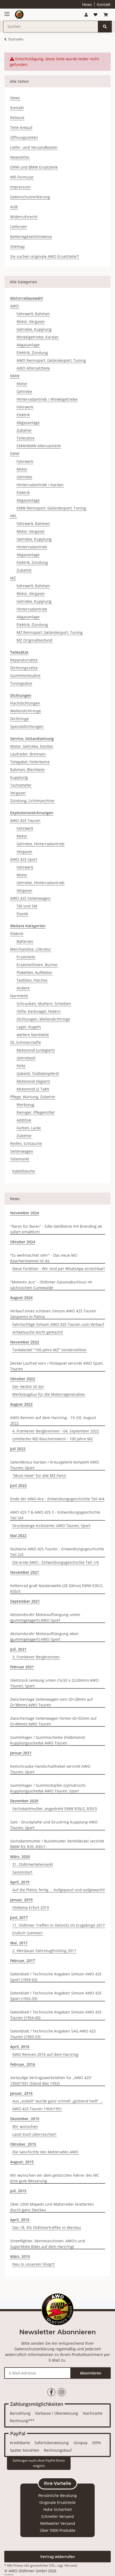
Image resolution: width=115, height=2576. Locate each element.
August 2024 (21, 1298)
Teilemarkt (20, 1159)
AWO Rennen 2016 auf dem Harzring (45, 2054)
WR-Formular (22, 177)
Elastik (22, 914)
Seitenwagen (22, 1151)
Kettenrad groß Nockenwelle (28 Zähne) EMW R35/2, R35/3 (57, 1588)
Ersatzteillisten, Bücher (37, 965)
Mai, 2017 (19, 1943)
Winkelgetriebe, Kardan (38, 337)
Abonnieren (91, 2373)
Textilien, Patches (32, 980)
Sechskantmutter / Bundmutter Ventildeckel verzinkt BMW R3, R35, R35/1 (57, 1844)
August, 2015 (22, 2162)
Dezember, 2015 (25, 2119)
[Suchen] (105, 27)
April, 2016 (20, 2047)
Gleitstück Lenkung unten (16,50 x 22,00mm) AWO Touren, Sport (54, 1683)
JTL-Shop (17, 2575)
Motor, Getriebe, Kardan (32, 746)
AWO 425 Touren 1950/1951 (37, 2109)
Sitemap (18, 246)
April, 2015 (20, 2220)
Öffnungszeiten (24, 137)
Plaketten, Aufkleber (34, 972)
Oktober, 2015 (23, 2144)
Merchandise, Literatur (31, 949)
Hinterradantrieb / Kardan (40, 485)
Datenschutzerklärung (30, 197)
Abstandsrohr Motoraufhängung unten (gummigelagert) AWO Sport (45, 1617)
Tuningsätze (21, 683)
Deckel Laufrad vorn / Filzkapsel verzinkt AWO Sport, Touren (57, 1366)
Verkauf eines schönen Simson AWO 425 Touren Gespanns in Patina (53, 1314)
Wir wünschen (25, 2126)
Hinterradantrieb (32, 547)
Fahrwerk (25, 407)
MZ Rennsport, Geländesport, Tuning (50, 632)
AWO (15, 306)
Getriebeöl (26, 1058)
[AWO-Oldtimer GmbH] (19, 15)
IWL (13, 516)
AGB (14, 207)
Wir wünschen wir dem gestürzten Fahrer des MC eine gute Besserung (55, 2178)
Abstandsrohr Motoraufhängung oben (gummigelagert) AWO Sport (44, 1636)
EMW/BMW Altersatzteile (39, 446)
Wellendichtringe (26, 711)
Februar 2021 (22, 1667)
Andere (23, 988)
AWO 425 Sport (24, 859)
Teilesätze (26, 438)
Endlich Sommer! (28, 1933)
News (87, 4)
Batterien (25, 941)
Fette (21, 1066)
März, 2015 (20, 2256)
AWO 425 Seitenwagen (30, 898)
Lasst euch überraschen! (34, 2134)
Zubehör (24, 430)
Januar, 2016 (21, 2093)
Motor (22, 384)
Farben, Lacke (29, 1128)
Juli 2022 (18, 1449)
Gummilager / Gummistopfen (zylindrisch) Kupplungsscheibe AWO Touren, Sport (48, 1788)
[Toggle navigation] (7, 12)
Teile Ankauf (21, 127)
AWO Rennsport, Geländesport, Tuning (51, 360)
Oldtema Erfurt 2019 (31, 1907)
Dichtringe (20, 719)
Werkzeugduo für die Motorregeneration (49, 1394)
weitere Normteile (33, 1035)
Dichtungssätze (24, 668)
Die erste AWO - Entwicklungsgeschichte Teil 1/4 (55, 1562)
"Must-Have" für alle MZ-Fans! (39, 1475)
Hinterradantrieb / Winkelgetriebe (47, 399)
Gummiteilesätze (25, 675)
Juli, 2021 (18, 1649)
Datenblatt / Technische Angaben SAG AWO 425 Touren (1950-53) (53, 2034)
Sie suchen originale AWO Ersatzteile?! (45, 256)
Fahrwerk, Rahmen (33, 314)
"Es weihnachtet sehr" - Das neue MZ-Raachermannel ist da (44, 1258)
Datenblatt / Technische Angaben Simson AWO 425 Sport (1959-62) (56, 1977)
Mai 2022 (18, 1535)
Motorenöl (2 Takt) (33, 1089)
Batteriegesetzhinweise (31, 237)
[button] (86, 15)
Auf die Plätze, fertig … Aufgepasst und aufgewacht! (59, 1890)
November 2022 (25, 1342)
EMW (15, 454)
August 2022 (21, 1404)
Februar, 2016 (23, 2064)
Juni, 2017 (19, 1917)
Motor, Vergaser (31, 321)
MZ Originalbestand (34, 640)
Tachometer (21, 785)
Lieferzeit (18, 227)
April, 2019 (20, 1882)
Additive (24, 1120)
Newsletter (20, 157)
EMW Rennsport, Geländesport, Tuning (51, 508)
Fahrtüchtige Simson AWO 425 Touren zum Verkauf (58, 1324)
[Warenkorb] (106, 15)
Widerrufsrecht (24, 217)
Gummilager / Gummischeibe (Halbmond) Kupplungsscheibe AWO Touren (47, 1740)
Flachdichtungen (25, 703)
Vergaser (18, 793)
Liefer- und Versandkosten (34, 147)
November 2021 (25, 1572)
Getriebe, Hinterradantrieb (41, 844)
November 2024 (25, 1213)
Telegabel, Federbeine (30, 762)
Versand (71, 2565)
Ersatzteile (26, 957)
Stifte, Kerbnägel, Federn (39, 1011)
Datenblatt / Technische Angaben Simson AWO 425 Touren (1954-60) (56, 2015)
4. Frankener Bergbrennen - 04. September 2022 (56, 1431)
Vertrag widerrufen (57, 2557)
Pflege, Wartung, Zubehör (33, 1097)
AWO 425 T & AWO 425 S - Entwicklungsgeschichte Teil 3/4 (55, 1515)
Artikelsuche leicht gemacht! (38, 1332)
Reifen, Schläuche (26, 1143)
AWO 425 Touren (25, 820)
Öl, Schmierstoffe (26, 1042)
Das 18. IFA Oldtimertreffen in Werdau (47, 2227)
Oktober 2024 (23, 1242)
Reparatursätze (24, 660)
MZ (13, 578)
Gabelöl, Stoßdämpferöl (38, 1073)
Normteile (19, 996)
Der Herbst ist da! (28, 1386)
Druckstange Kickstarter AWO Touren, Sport (51, 1526)
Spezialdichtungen (27, 726)
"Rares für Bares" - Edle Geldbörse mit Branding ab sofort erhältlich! (56, 1229)
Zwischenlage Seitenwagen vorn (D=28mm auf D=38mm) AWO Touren (51, 1702)
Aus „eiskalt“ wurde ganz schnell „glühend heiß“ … (57, 2101)
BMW (15, 376)
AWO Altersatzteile (33, 368)
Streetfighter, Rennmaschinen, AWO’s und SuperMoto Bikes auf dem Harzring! (48, 2244)
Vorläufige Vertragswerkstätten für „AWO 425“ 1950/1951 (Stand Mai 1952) (51, 2080)
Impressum (20, 187)
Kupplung (19, 777)
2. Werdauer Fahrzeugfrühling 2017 (44, 1951)
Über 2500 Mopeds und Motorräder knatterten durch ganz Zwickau (52, 2207)
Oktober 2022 (23, 1379)
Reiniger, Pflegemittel (36, 1112)
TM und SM (27, 906)
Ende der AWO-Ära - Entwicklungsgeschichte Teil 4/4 (57, 1499)
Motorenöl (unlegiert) (36, 1050)
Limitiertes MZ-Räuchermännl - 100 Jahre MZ (53, 1439)
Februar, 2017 (23, 1961)
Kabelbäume (24, 1171)
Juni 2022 (18, 1485)
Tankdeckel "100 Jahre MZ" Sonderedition (49, 1350)
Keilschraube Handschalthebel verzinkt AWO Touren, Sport (50, 1769)
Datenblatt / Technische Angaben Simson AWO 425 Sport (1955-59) (56, 1996)
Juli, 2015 (18, 2191)
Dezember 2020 (24, 1801)
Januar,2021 (21, 1753)
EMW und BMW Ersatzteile (34, 167)
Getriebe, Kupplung (34, 329)
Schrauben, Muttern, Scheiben (44, 1004)
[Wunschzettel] (95, 15)
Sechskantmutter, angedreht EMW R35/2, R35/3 (55, 1809)
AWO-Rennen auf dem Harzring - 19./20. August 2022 (53, 1420)
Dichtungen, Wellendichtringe (43, 1019)
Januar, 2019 (21, 1900)
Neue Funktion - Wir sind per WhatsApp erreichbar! (59, 1269)
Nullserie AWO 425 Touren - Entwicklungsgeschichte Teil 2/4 (57, 1552)
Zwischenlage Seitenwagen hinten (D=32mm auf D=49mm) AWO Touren (53, 1721)
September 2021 (25, 1601)
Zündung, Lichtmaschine (32, 801)
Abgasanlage (28, 345)
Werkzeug (25, 1105)
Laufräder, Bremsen (28, 754)
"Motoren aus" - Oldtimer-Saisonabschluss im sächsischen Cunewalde (51, 1285)
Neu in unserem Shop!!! (34, 2264)
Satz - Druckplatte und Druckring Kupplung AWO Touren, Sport (54, 1825)
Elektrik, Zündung (32, 353)
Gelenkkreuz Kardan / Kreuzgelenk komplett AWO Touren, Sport (55, 1465)
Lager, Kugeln (29, 1027)
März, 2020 (20, 1857)
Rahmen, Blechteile (27, 770)
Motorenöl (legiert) (33, 1081)
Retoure (17, 118)
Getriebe (24, 391)
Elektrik (23, 415)
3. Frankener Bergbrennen (36, 1657)
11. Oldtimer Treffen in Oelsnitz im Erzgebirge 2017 (59, 1925)
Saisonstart (22, 1872)
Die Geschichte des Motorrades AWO (45, 2152)
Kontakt (104, 4)
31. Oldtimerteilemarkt (33, 1864)
